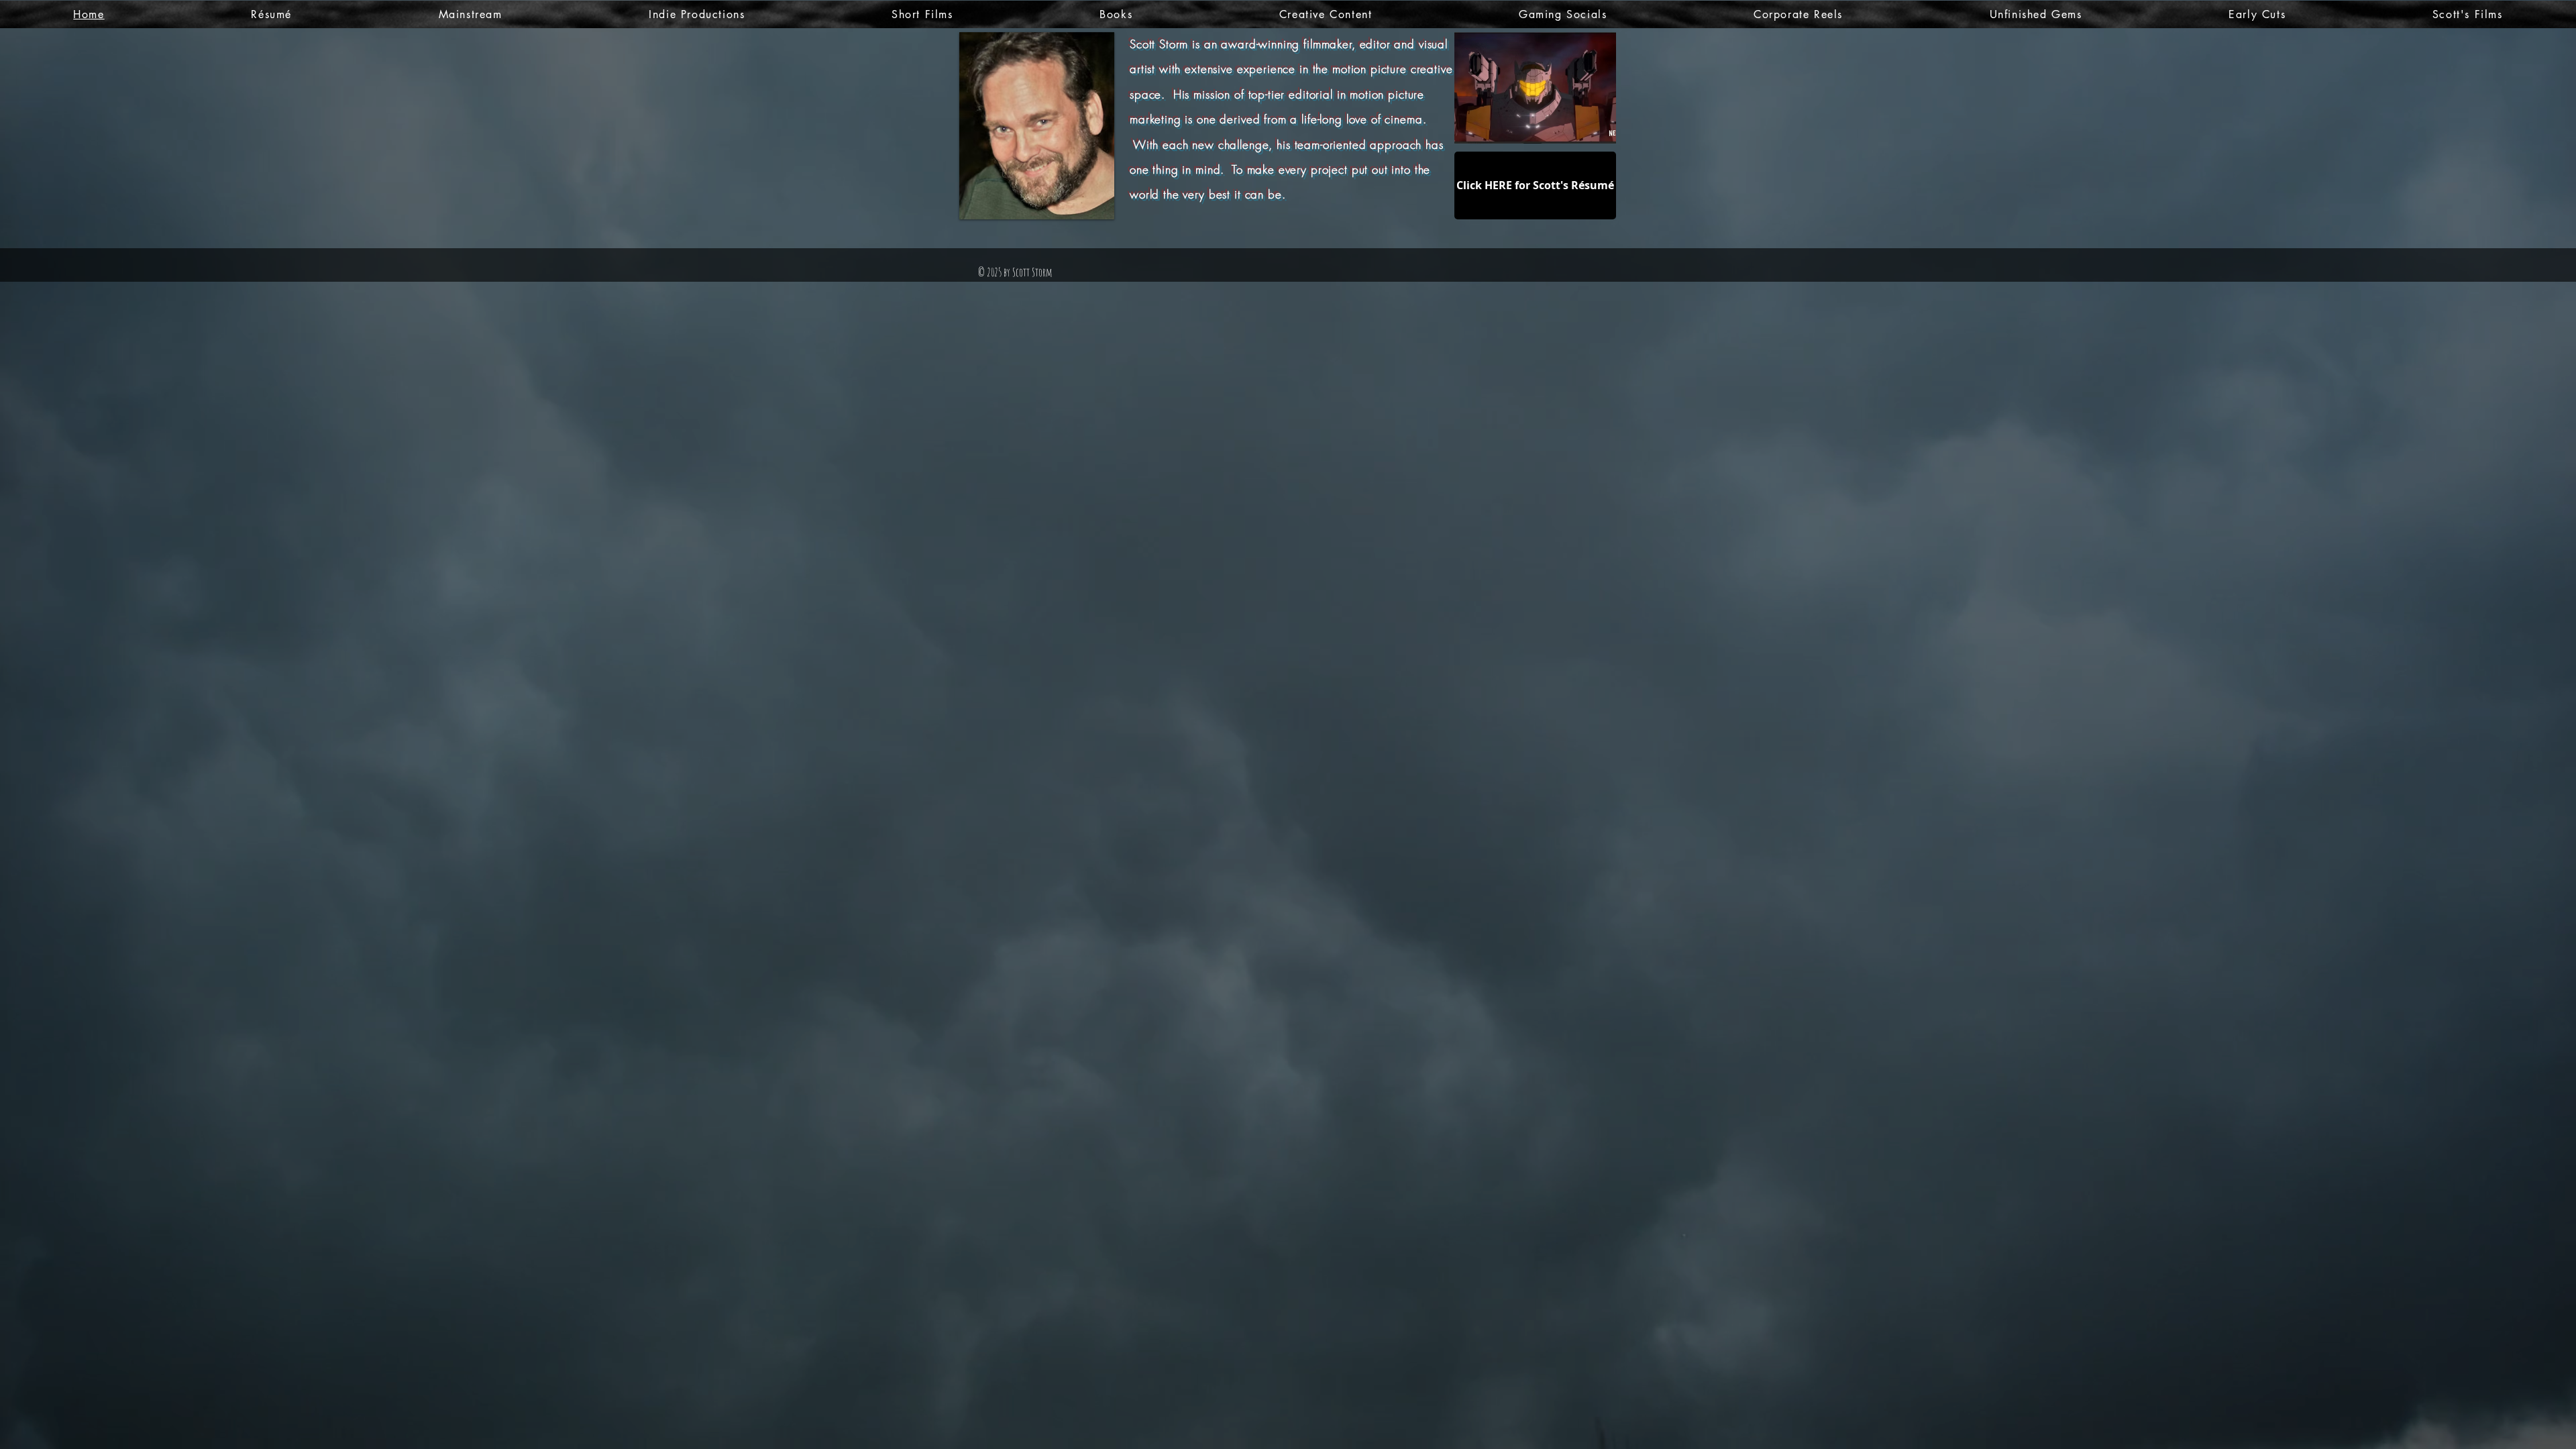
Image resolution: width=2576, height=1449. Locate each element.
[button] (1535, 88)
